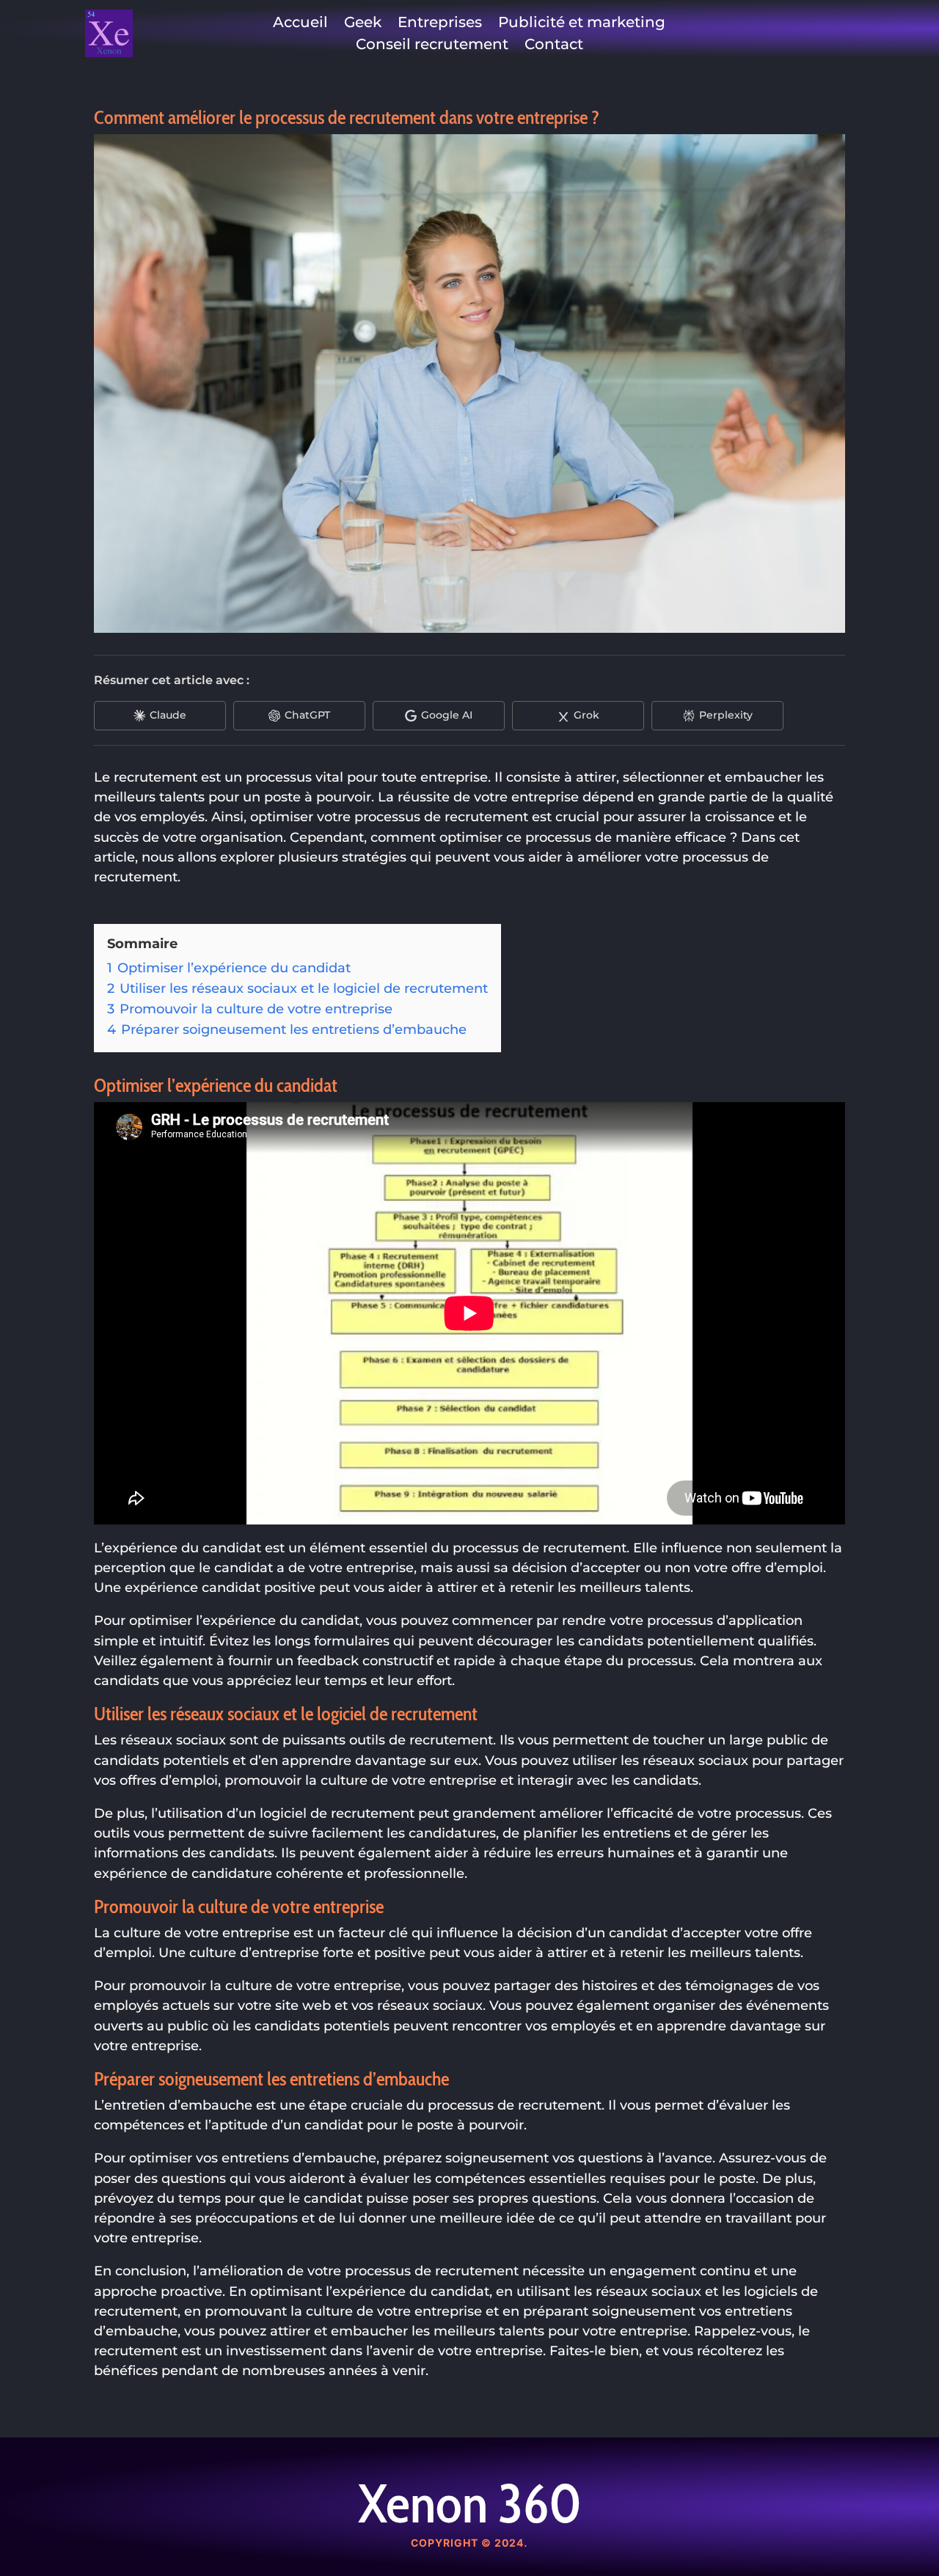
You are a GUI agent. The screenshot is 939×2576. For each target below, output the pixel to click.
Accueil (300, 24)
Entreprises (440, 24)
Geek (363, 24)
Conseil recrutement (432, 46)
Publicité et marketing (582, 24)
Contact (554, 46)
